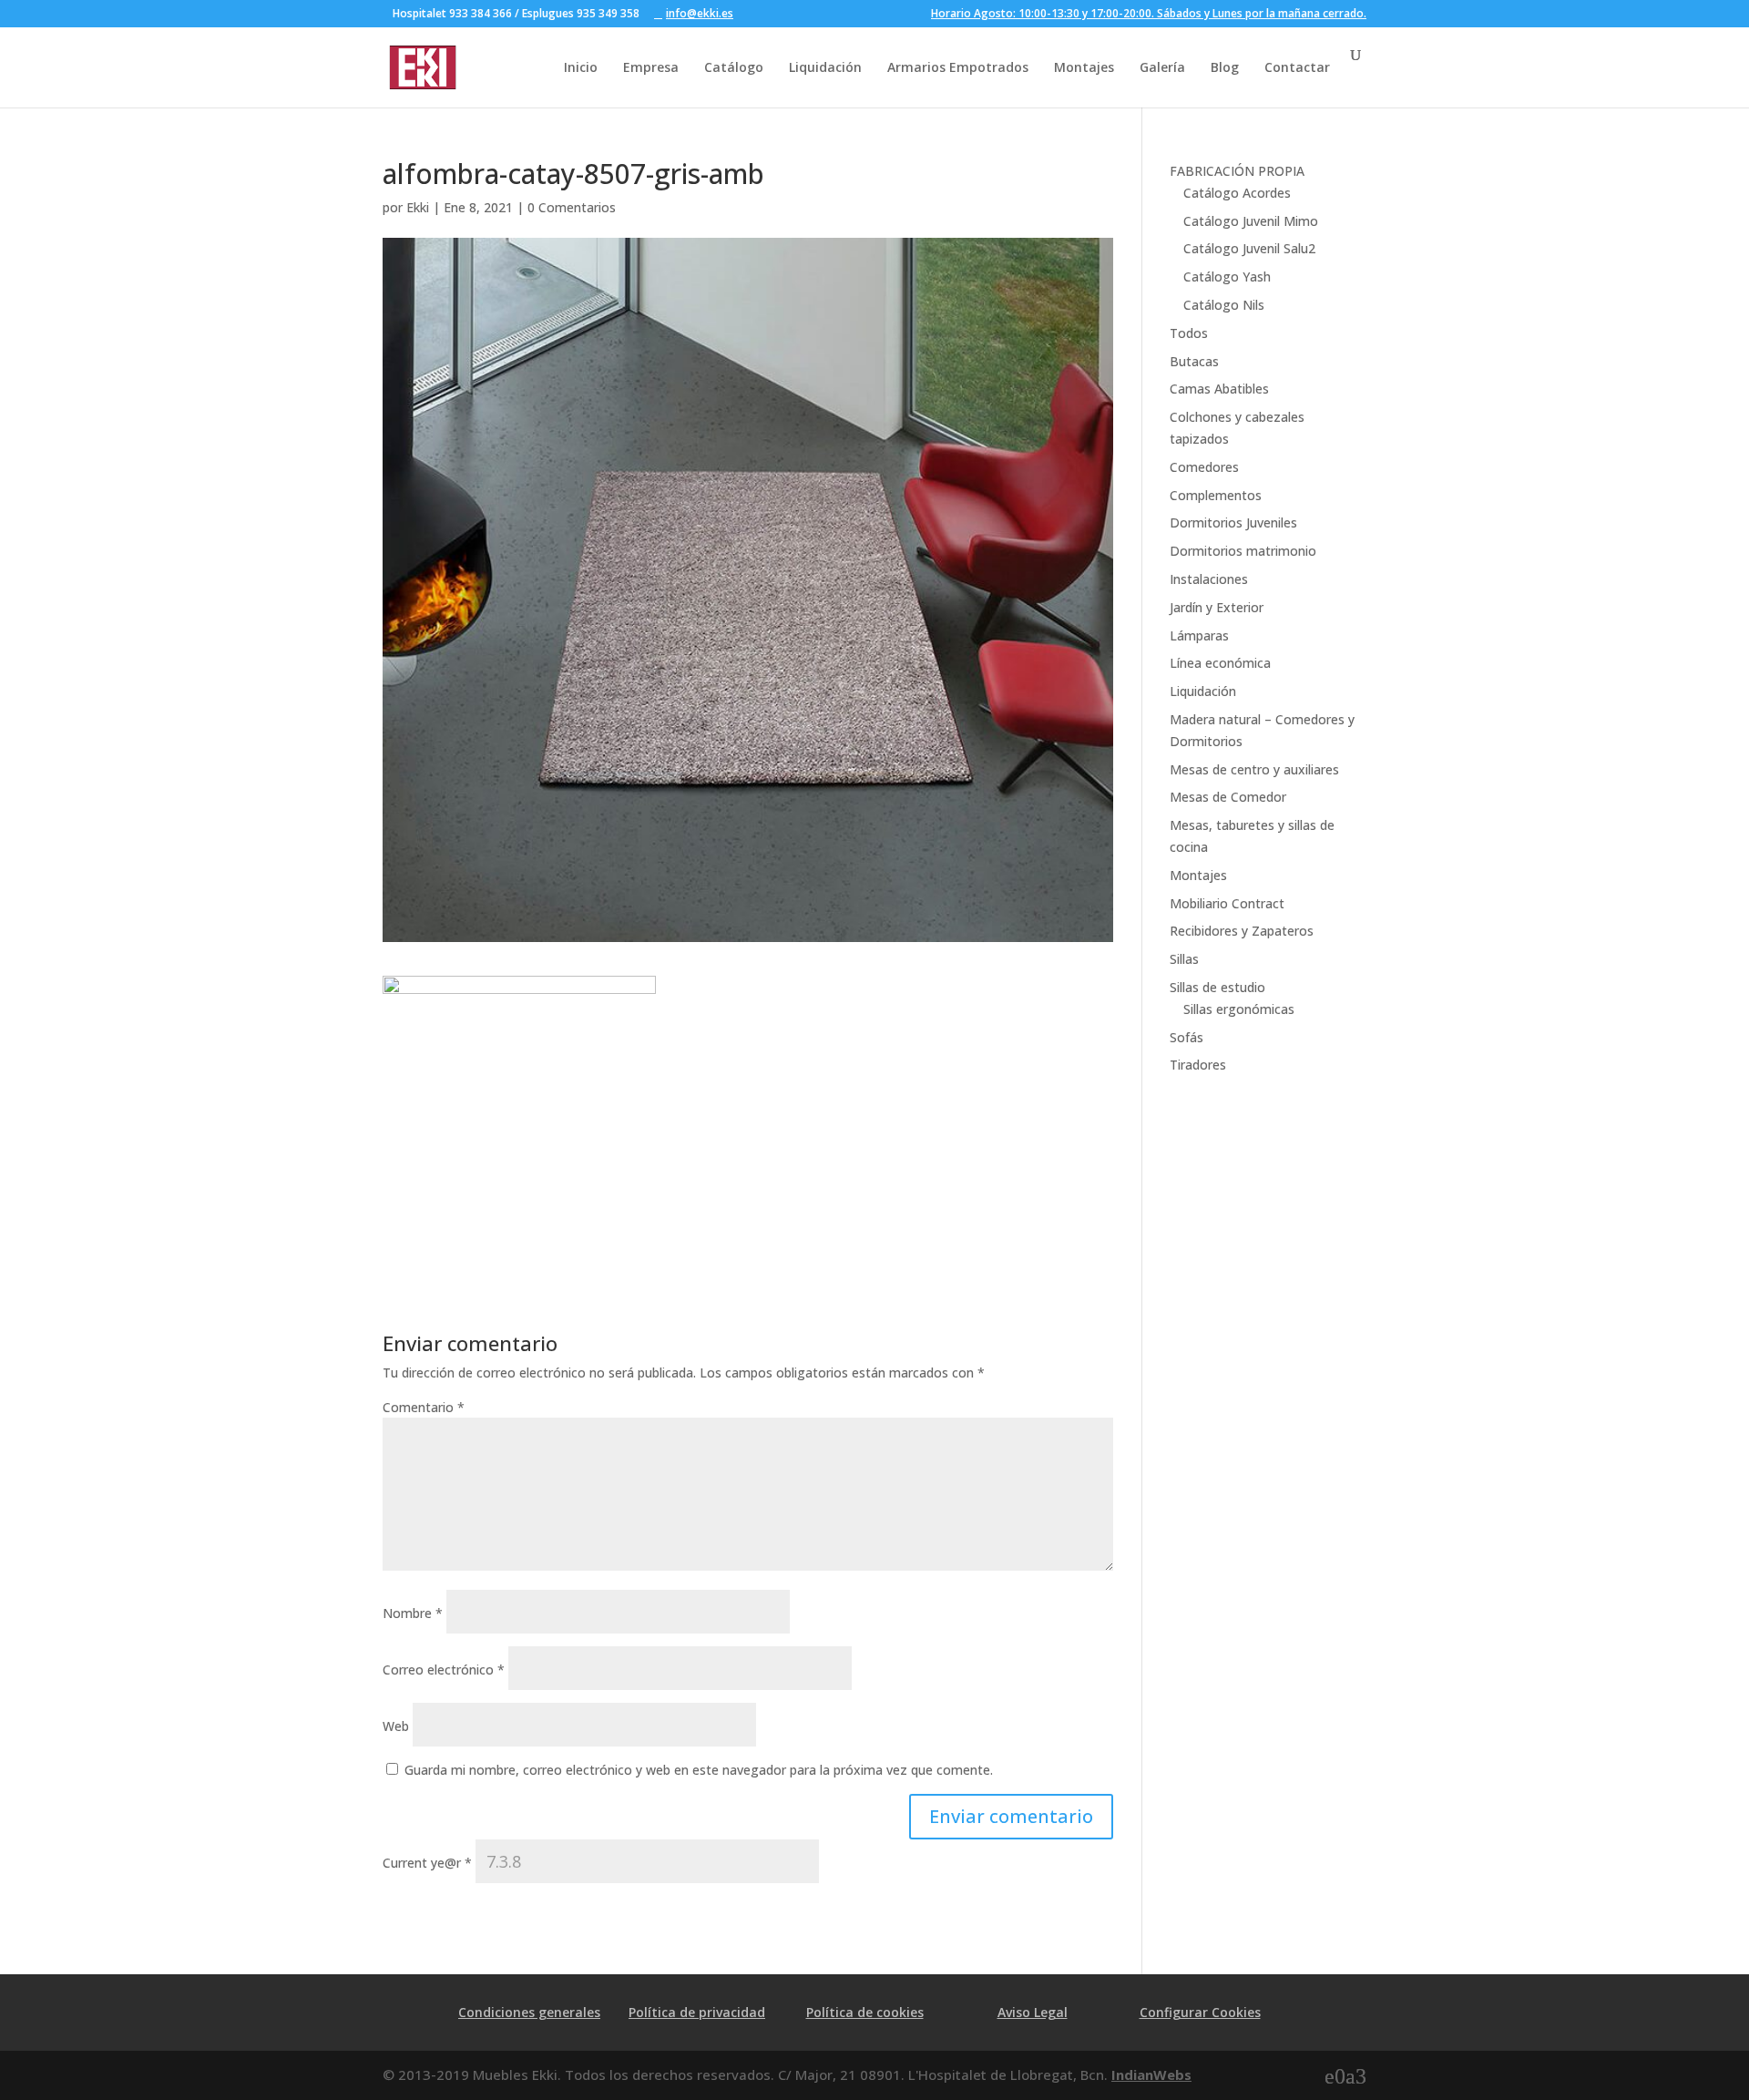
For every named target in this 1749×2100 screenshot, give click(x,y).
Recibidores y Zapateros (1242, 931)
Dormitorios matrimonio (1243, 551)
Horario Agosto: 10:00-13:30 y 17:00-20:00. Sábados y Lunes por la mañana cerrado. (1149, 15)
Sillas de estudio (1217, 987)
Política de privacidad (697, 2012)
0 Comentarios (572, 207)
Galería (1162, 67)
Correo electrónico (444, 1670)
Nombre (413, 1613)
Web (396, 1726)
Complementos (1216, 495)
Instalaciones (1209, 579)
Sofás (1186, 1037)
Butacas (1194, 361)
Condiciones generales (529, 2012)
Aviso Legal (1033, 2012)
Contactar (1297, 67)
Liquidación (825, 67)
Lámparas (1199, 635)
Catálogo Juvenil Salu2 (1249, 248)
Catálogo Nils (1224, 305)
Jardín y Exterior (1217, 607)
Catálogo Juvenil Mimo (1251, 221)
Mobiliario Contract (1227, 903)
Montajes (1084, 67)
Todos (1189, 333)
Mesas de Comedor (1228, 797)
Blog (1225, 67)
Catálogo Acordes (1237, 193)
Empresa (651, 67)
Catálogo (734, 67)
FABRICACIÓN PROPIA (1237, 171)
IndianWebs (1151, 2074)
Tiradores (1198, 1065)
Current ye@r (427, 1863)
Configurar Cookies (1200, 2012)
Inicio (581, 67)
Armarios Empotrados (958, 67)
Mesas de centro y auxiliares (1254, 769)
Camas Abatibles (1219, 389)
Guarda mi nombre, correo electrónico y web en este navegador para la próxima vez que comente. (699, 1770)
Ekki (418, 207)
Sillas (1184, 959)
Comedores (1204, 467)
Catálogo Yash (1227, 277)
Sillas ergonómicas (1239, 1009)
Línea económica (1220, 663)
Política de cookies (865, 2012)
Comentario (424, 1407)
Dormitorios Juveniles (1233, 522)
